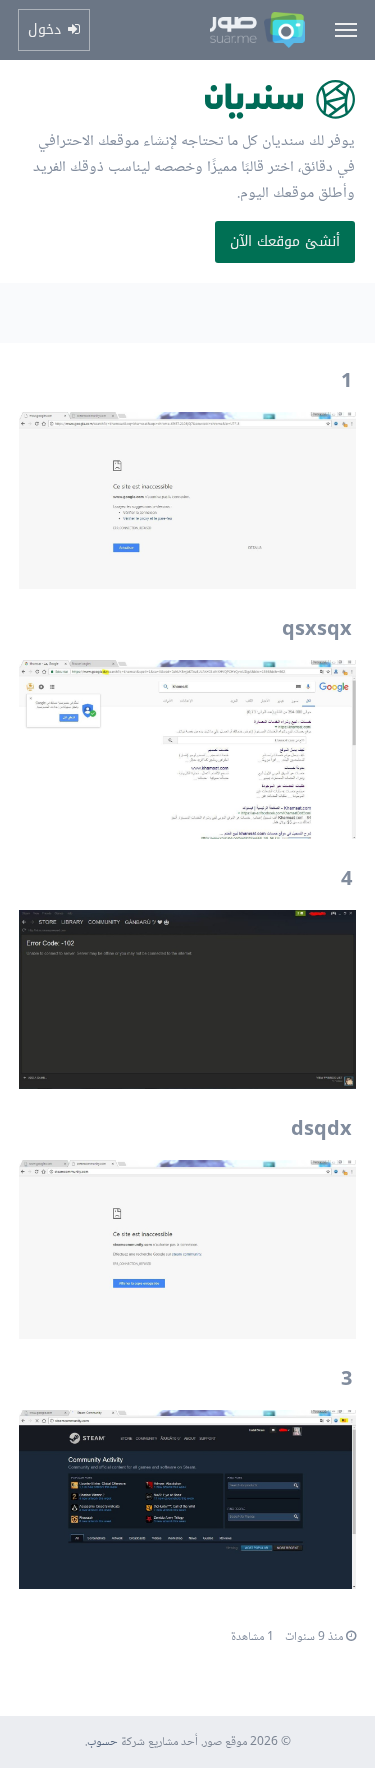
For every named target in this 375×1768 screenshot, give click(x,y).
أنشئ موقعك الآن (285, 241)
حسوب (102, 1742)
